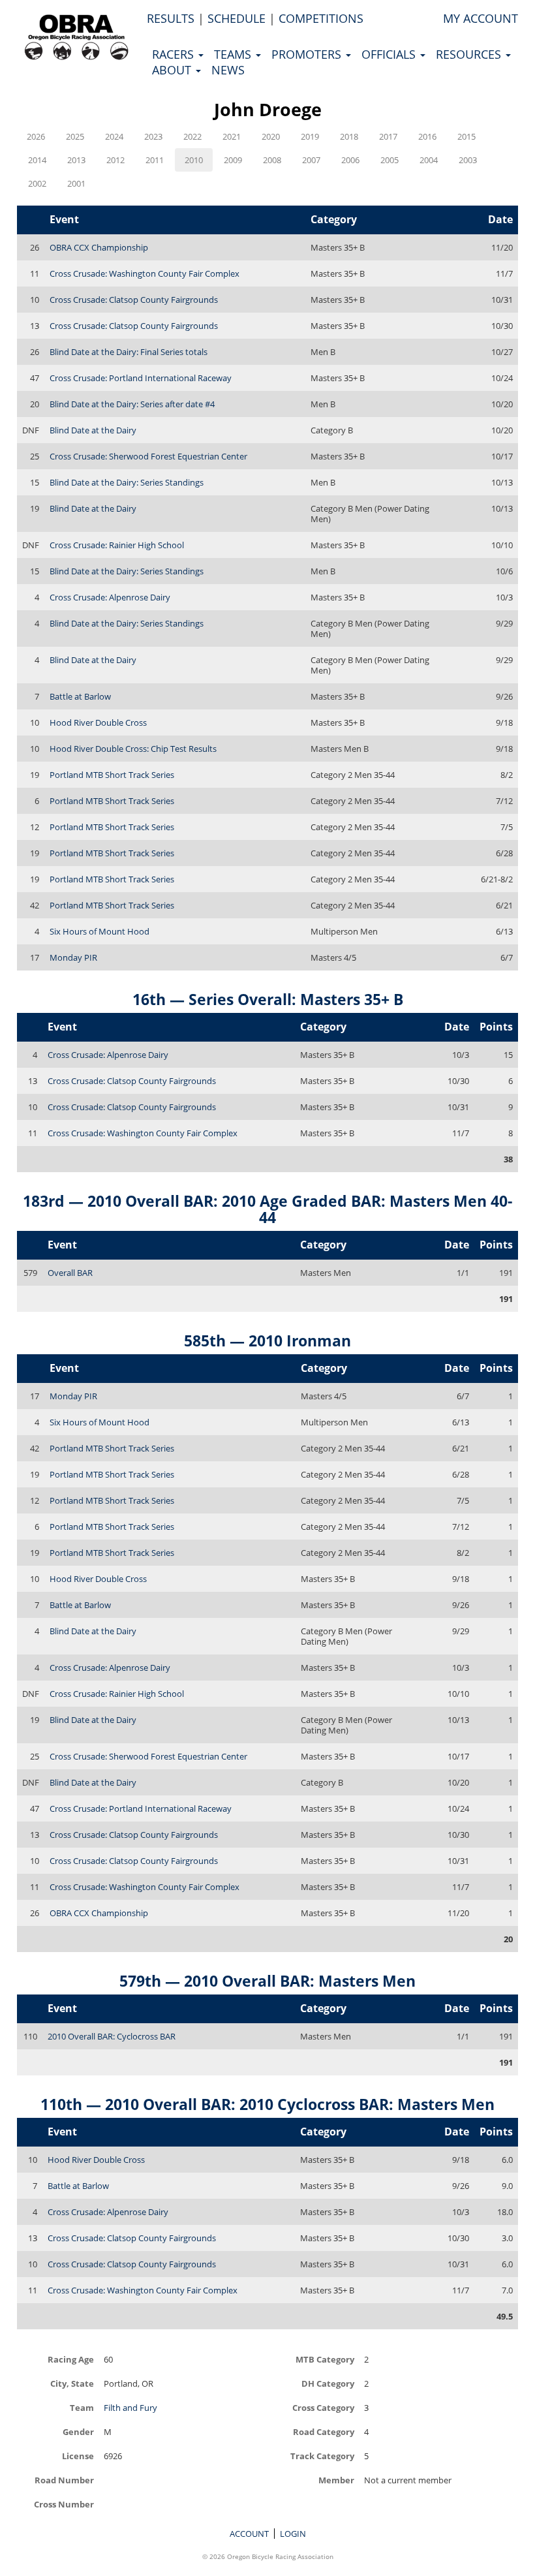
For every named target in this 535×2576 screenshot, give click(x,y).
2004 (429, 160)
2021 (232, 136)
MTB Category (325, 2359)
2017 (388, 136)
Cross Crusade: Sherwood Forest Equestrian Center (148, 456)
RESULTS (171, 18)
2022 (192, 136)
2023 (153, 136)
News (228, 70)
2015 (466, 136)
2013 (76, 160)
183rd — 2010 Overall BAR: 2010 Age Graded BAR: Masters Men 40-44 (267, 1209)
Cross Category (323, 2407)
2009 (233, 160)
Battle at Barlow (80, 696)
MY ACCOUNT (481, 18)
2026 (36, 136)
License (78, 2456)
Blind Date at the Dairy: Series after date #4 (132, 404)
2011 (155, 160)
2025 (75, 136)
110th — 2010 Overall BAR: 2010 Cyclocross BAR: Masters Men (267, 2104)
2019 (310, 136)
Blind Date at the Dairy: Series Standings (127, 482)
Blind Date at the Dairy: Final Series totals (129, 352)
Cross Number (64, 2504)
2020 (271, 136)
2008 (272, 160)
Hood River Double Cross (98, 722)
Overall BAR (70, 1273)
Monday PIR (73, 957)
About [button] (173, 70)
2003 (468, 160)
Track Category (322, 2456)
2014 (37, 160)
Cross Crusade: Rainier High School (117, 545)
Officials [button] (390, 54)
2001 (76, 183)
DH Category (328, 2383)
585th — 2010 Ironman (267, 1341)
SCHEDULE (237, 18)
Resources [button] (470, 54)
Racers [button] (175, 54)
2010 (194, 160)
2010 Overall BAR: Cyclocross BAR (112, 2036)
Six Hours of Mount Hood (99, 931)
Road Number (64, 2480)
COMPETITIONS (321, 18)
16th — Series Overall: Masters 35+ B (268, 999)
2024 (114, 136)
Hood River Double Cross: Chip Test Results (133, 749)
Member (336, 2480)
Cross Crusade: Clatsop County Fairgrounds (134, 300)
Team (82, 2407)
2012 (115, 160)
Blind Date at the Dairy (93, 430)
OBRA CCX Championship (99, 247)
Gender (78, 2431)
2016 (427, 136)
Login (293, 2534)
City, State (72, 2383)
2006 (350, 160)
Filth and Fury (130, 2408)
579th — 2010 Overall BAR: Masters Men (267, 1981)
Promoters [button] (308, 54)
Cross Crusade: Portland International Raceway (141, 378)
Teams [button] (234, 54)
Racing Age (71, 2359)
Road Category (324, 2431)
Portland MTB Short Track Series (112, 775)
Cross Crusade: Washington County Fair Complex (145, 273)
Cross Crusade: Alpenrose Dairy (110, 597)
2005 (390, 160)
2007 (311, 160)
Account (249, 2534)
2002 (37, 183)
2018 (349, 136)
